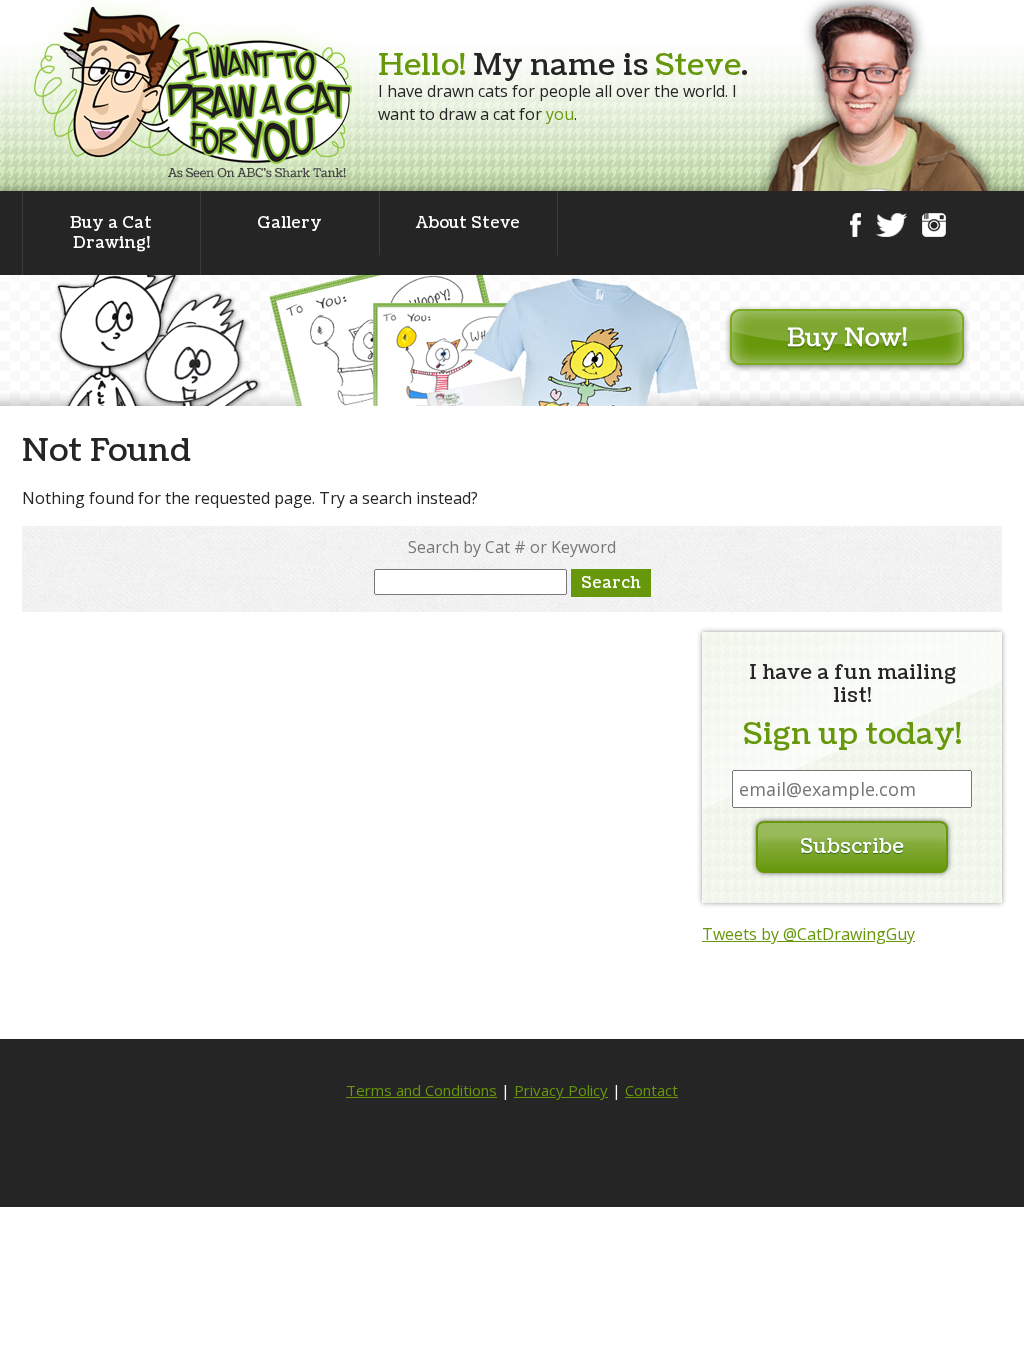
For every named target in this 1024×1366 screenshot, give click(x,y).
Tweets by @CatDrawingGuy (808, 934)
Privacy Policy (561, 1090)
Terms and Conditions (421, 1090)
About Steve (468, 223)
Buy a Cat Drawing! (111, 233)
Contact (651, 1090)
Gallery (289, 223)
